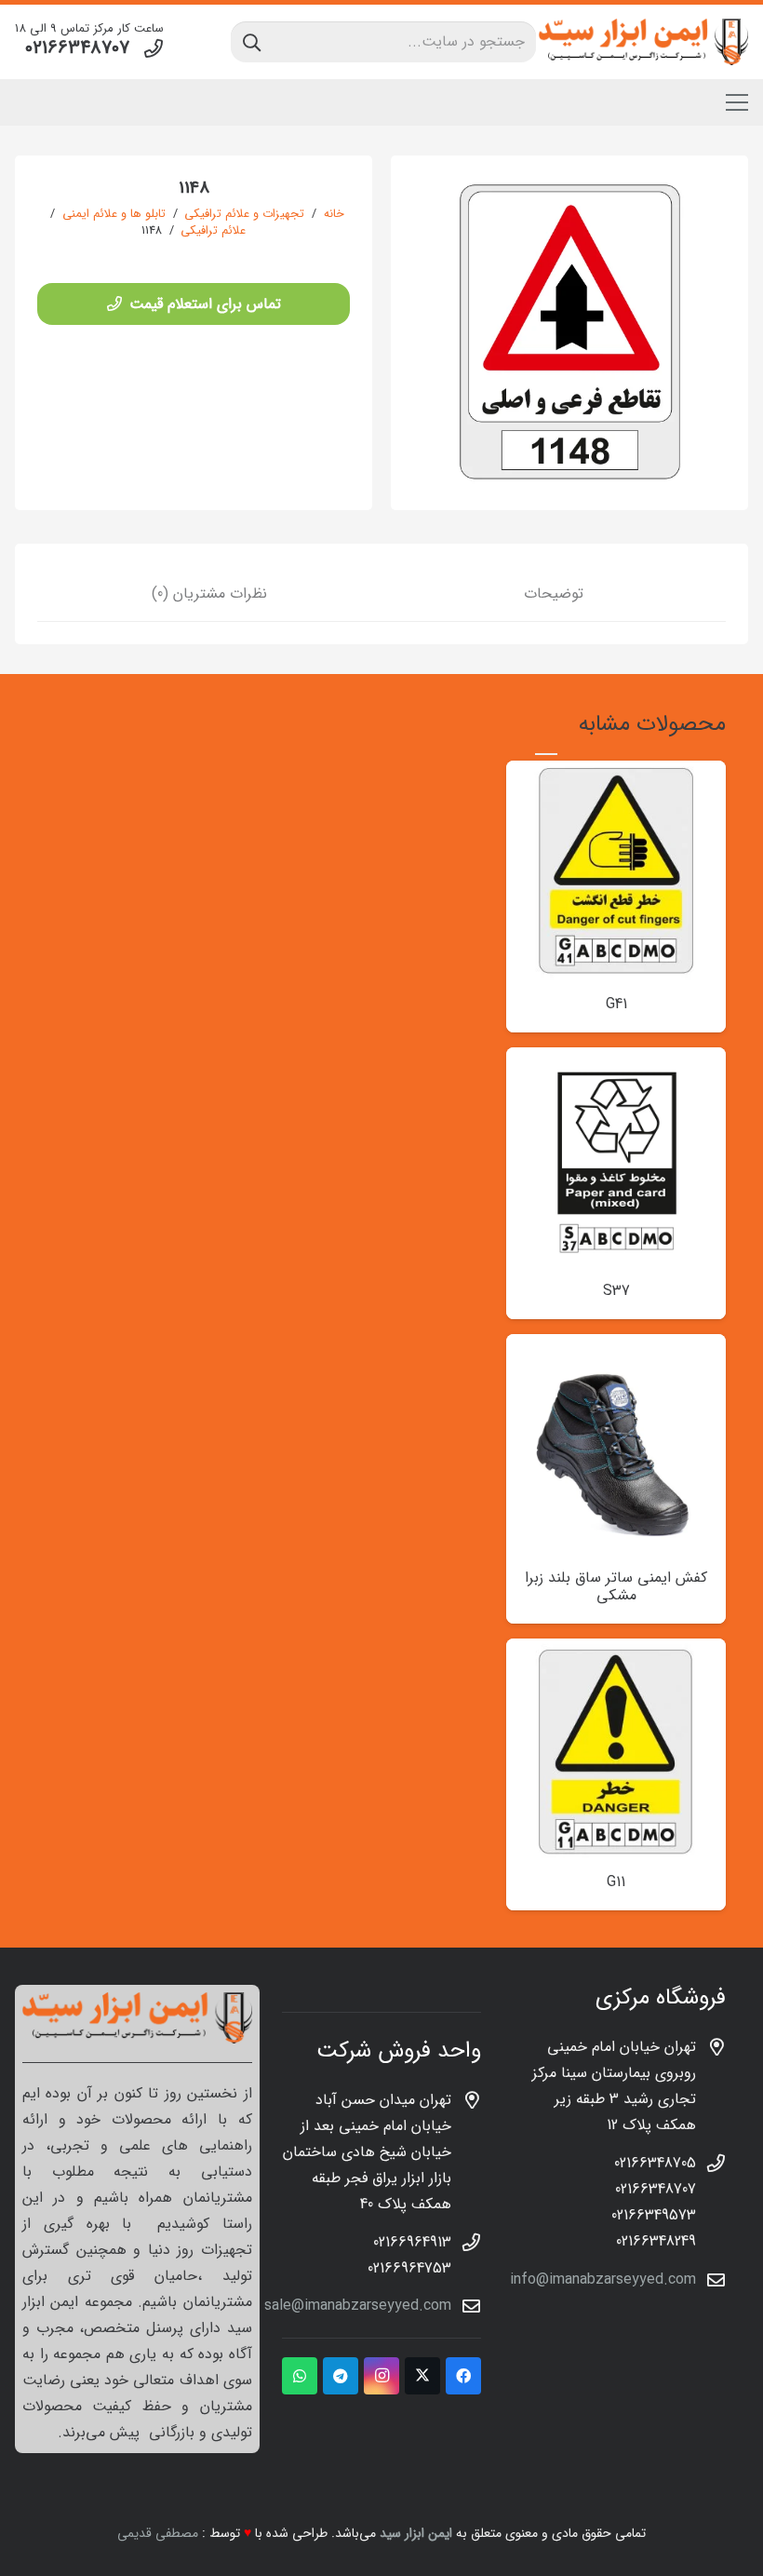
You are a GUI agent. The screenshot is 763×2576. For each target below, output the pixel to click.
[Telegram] (341, 2376)
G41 (616, 1004)
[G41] (616, 773)
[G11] (616, 1651)
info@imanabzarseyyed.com (603, 2279)
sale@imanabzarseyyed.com (358, 2306)
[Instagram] (381, 2376)
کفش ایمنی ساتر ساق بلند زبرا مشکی (616, 1586)
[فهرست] (737, 102)
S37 (616, 1291)
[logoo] (643, 42)
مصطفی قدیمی (158, 2533)
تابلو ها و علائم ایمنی (114, 214)
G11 (616, 1882)
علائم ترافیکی (213, 231)
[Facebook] (463, 2376)
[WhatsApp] (300, 2376)
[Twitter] (422, 2376)
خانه (334, 214)
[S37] (616, 1060)
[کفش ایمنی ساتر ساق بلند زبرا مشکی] (616, 1347)
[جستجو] (252, 42)
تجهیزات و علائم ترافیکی (244, 214)
